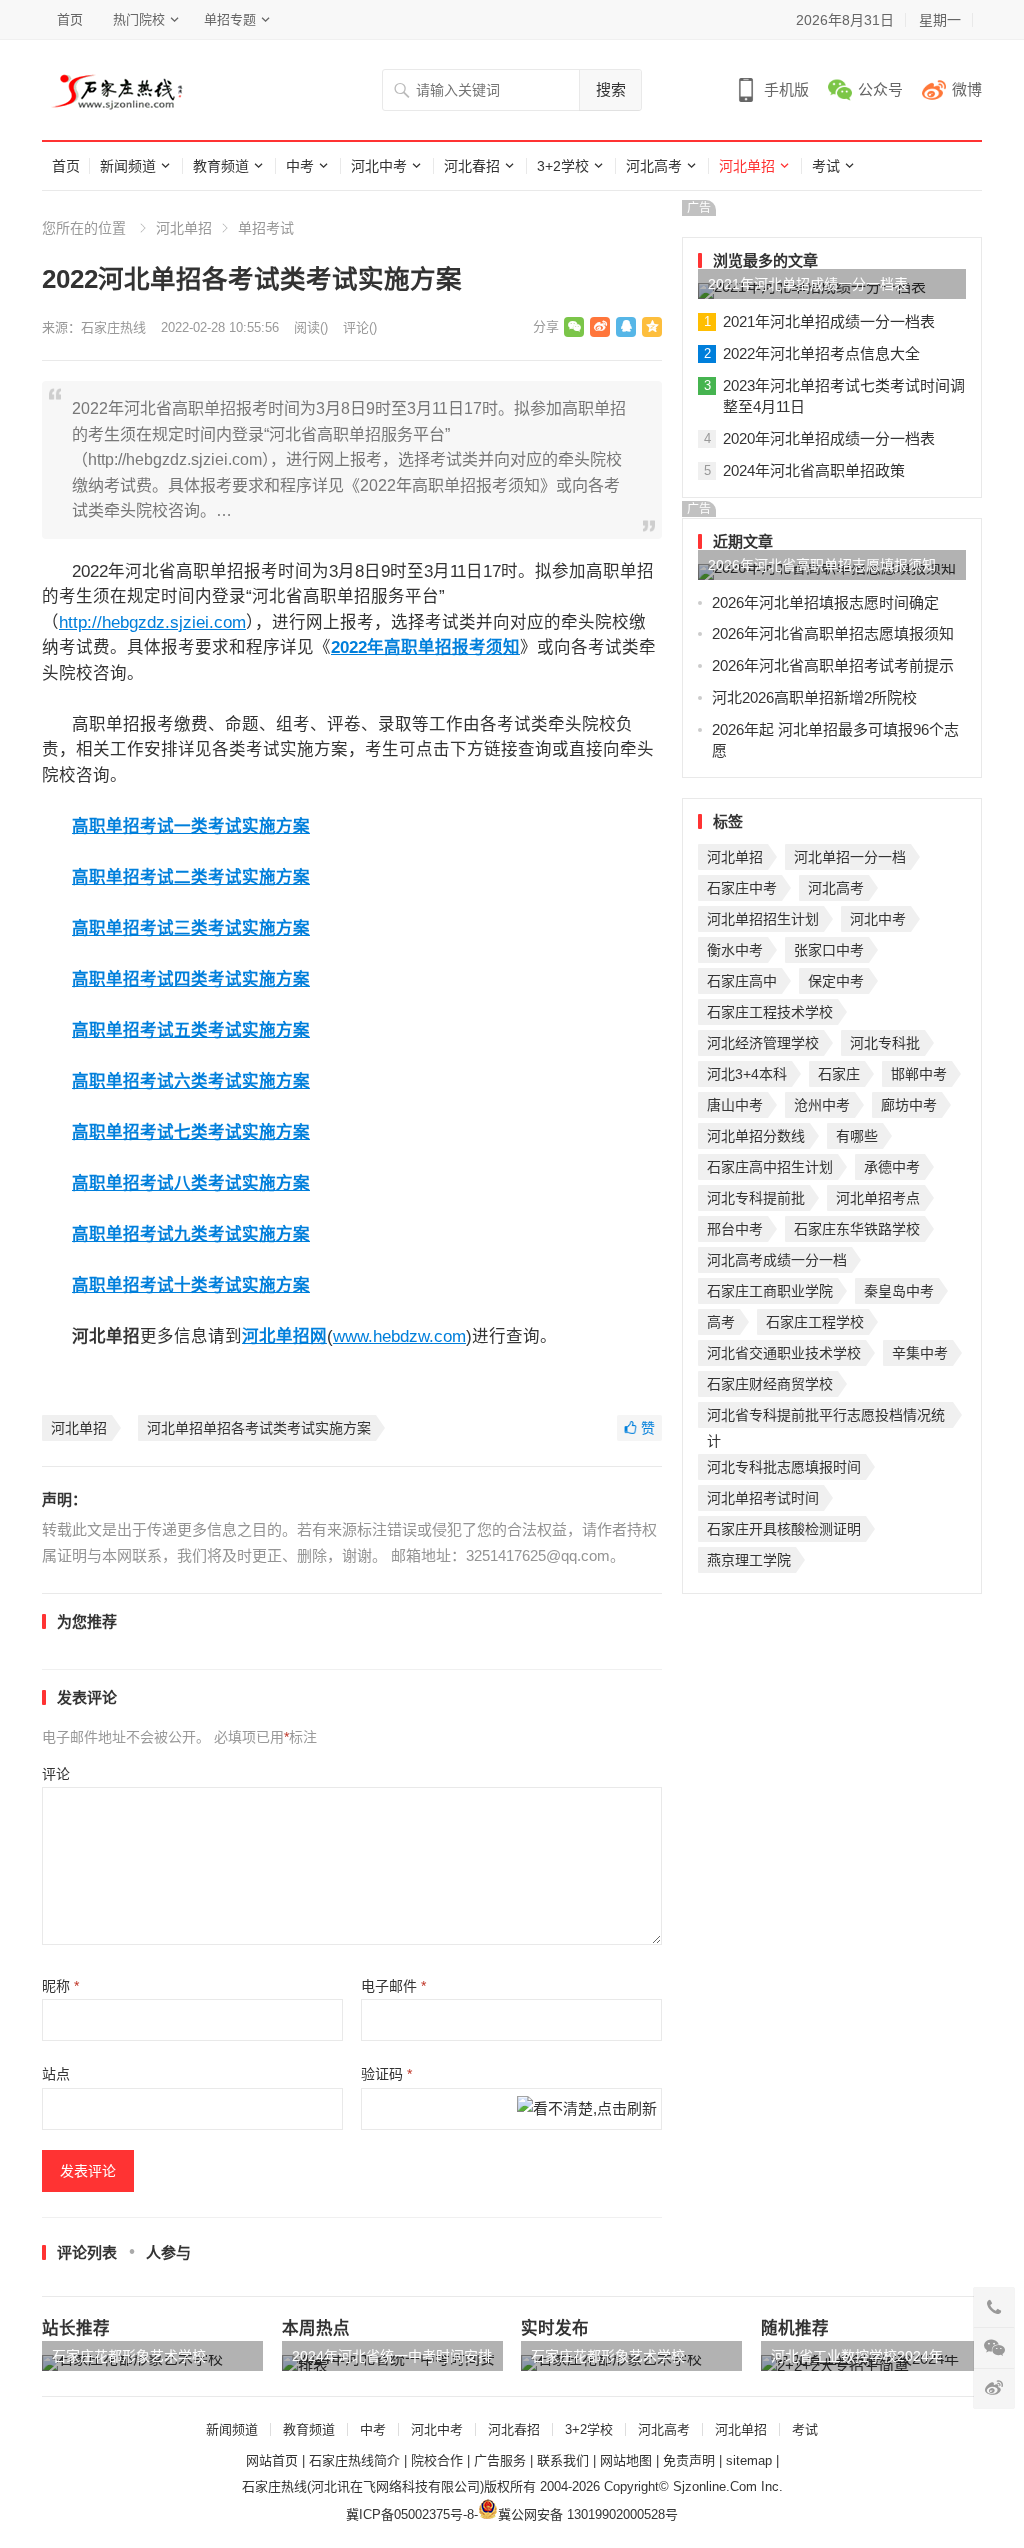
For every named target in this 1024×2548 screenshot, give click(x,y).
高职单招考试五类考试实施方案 (191, 1030)
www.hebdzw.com (399, 1336)
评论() (360, 327)
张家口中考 (829, 950)
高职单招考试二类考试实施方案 (191, 877)
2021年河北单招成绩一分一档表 (808, 284)
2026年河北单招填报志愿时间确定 (825, 602)
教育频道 (221, 166)
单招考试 (266, 228)
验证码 (386, 2074)
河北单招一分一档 (850, 857)
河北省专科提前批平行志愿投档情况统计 (826, 1417)
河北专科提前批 (756, 1198)
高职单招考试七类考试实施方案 (191, 1132)
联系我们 (563, 2460)
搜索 (611, 89)
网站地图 (626, 2460)
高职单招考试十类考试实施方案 (191, 1285)
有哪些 (857, 1136)
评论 (56, 1774)
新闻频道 (128, 166)
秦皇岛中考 (899, 1291)
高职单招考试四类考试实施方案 (191, 979)
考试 (826, 166)
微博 (967, 89)
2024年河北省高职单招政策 (814, 470)
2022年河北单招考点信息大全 (821, 353)
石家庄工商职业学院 (770, 1291)
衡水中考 (735, 950)
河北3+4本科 (747, 1074)
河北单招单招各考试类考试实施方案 (259, 1428)
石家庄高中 (742, 981)
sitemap (749, 2460)
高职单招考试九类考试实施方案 (191, 1234)
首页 (70, 19)
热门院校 (139, 19)
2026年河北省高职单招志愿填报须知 (822, 565)
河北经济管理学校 (763, 1043)
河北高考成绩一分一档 (777, 1260)
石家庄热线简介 (354, 2460)
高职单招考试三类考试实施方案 (191, 928)
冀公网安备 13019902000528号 (588, 2514)
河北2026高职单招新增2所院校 (814, 697)
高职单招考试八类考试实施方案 (191, 1183)
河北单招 (747, 166)
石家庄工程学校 (815, 1322)
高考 (721, 1322)
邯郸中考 (919, 1074)
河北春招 (472, 166)
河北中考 (379, 166)
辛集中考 (920, 1353)
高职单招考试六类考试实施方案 (191, 1081)
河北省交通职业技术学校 (784, 1353)
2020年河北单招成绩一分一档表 (829, 438)
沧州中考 (822, 1105)
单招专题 (230, 19)
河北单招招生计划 (763, 919)
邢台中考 (735, 1229)
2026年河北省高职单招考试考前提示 (833, 665)
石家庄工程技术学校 (770, 1012)
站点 (56, 2074)
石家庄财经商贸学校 (770, 1384)
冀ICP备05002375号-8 (410, 2514)
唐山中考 (735, 1105)
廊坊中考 (909, 1105)
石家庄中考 (742, 888)
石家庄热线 (113, 327)
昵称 (60, 1986)
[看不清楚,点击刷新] (587, 2111)
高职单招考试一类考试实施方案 (191, 826)
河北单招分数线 (756, 1136)
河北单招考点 (878, 1198)
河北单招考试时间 (763, 1498)
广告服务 (500, 2460)
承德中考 (892, 1167)
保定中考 (836, 981)
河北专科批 (885, 1043)
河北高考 (654, 166)
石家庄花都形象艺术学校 (129, 2356)
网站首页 (272, 2460)
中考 (300, 166)
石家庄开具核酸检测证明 (784, 1529)
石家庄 (839, 1074)
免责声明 (689, 2460)
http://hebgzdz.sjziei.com (152, 622)
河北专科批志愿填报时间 (784, 1467)
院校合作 (437, 2460)
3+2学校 (563, 166)
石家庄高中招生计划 (770, 1167)
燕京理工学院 (749, 1560)
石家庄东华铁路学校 (857, 1229)
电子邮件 (393, 1986)
